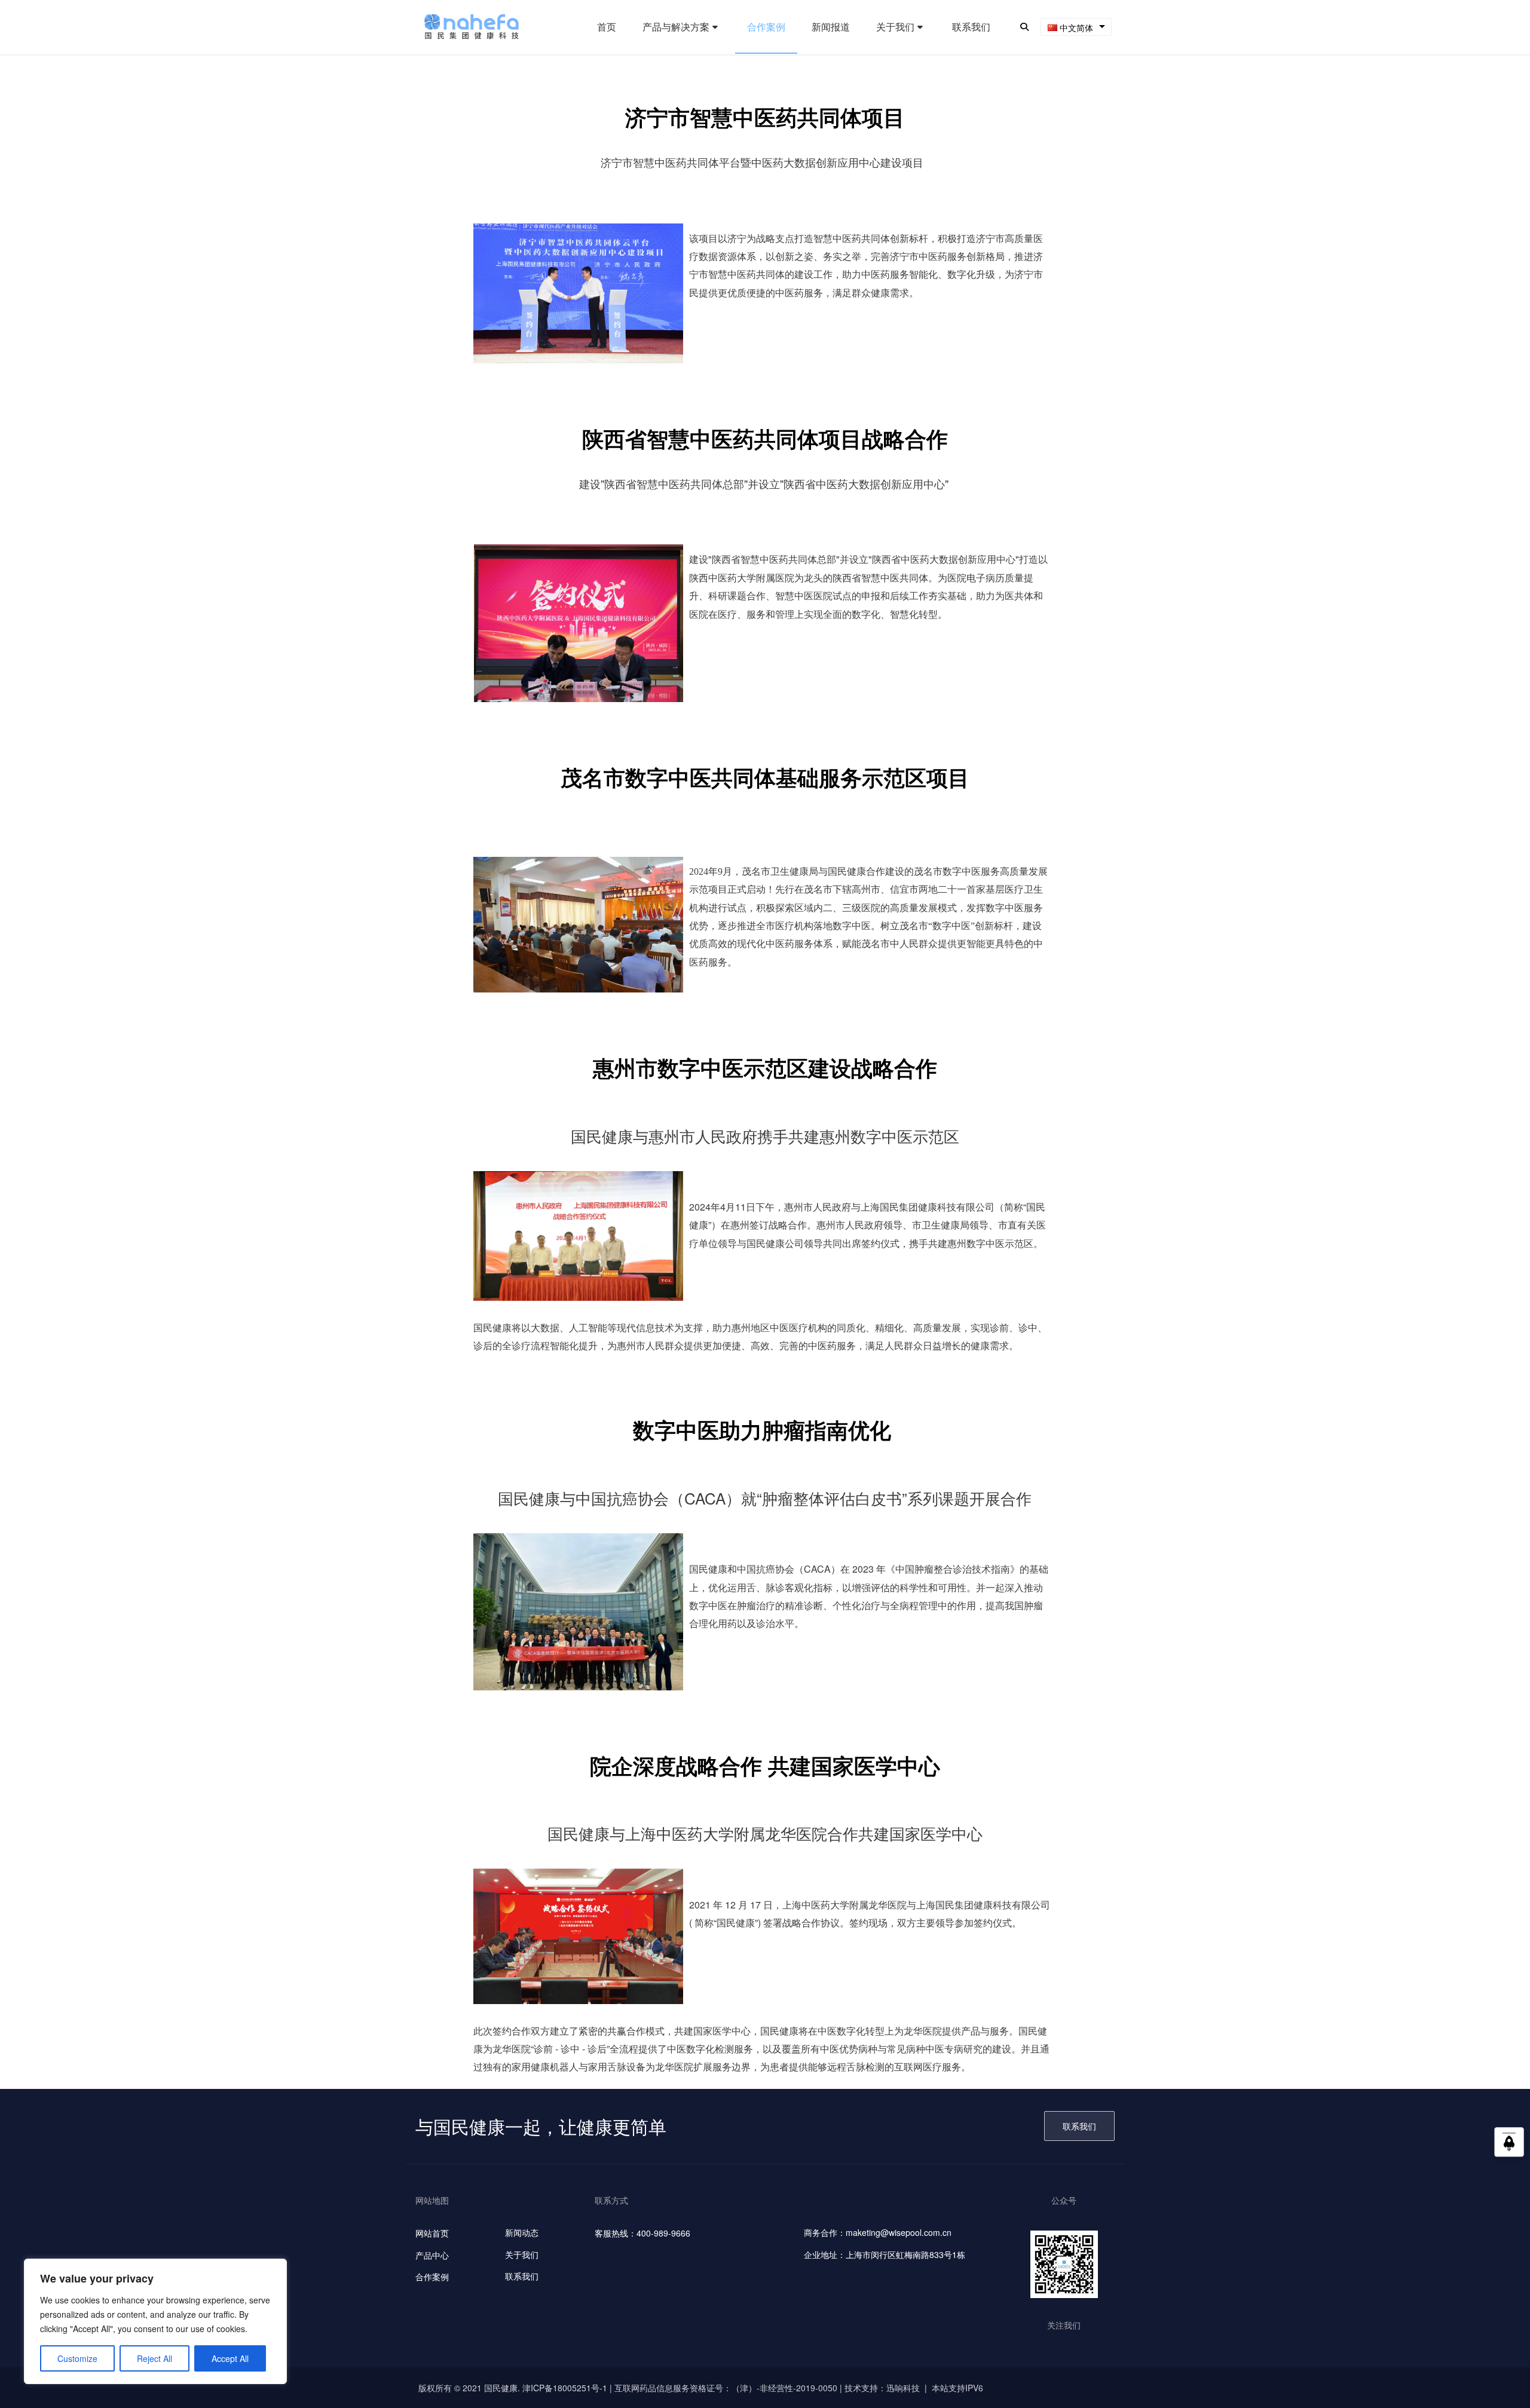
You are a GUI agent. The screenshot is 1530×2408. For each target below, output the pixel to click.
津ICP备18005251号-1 (565, 2388)
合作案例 (432, 2277)
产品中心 (432, 2255)
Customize (77, 2358)
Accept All (230, 2358)
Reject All (154, 2358)
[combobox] (1076, 27)
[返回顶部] (1509, 2146)
